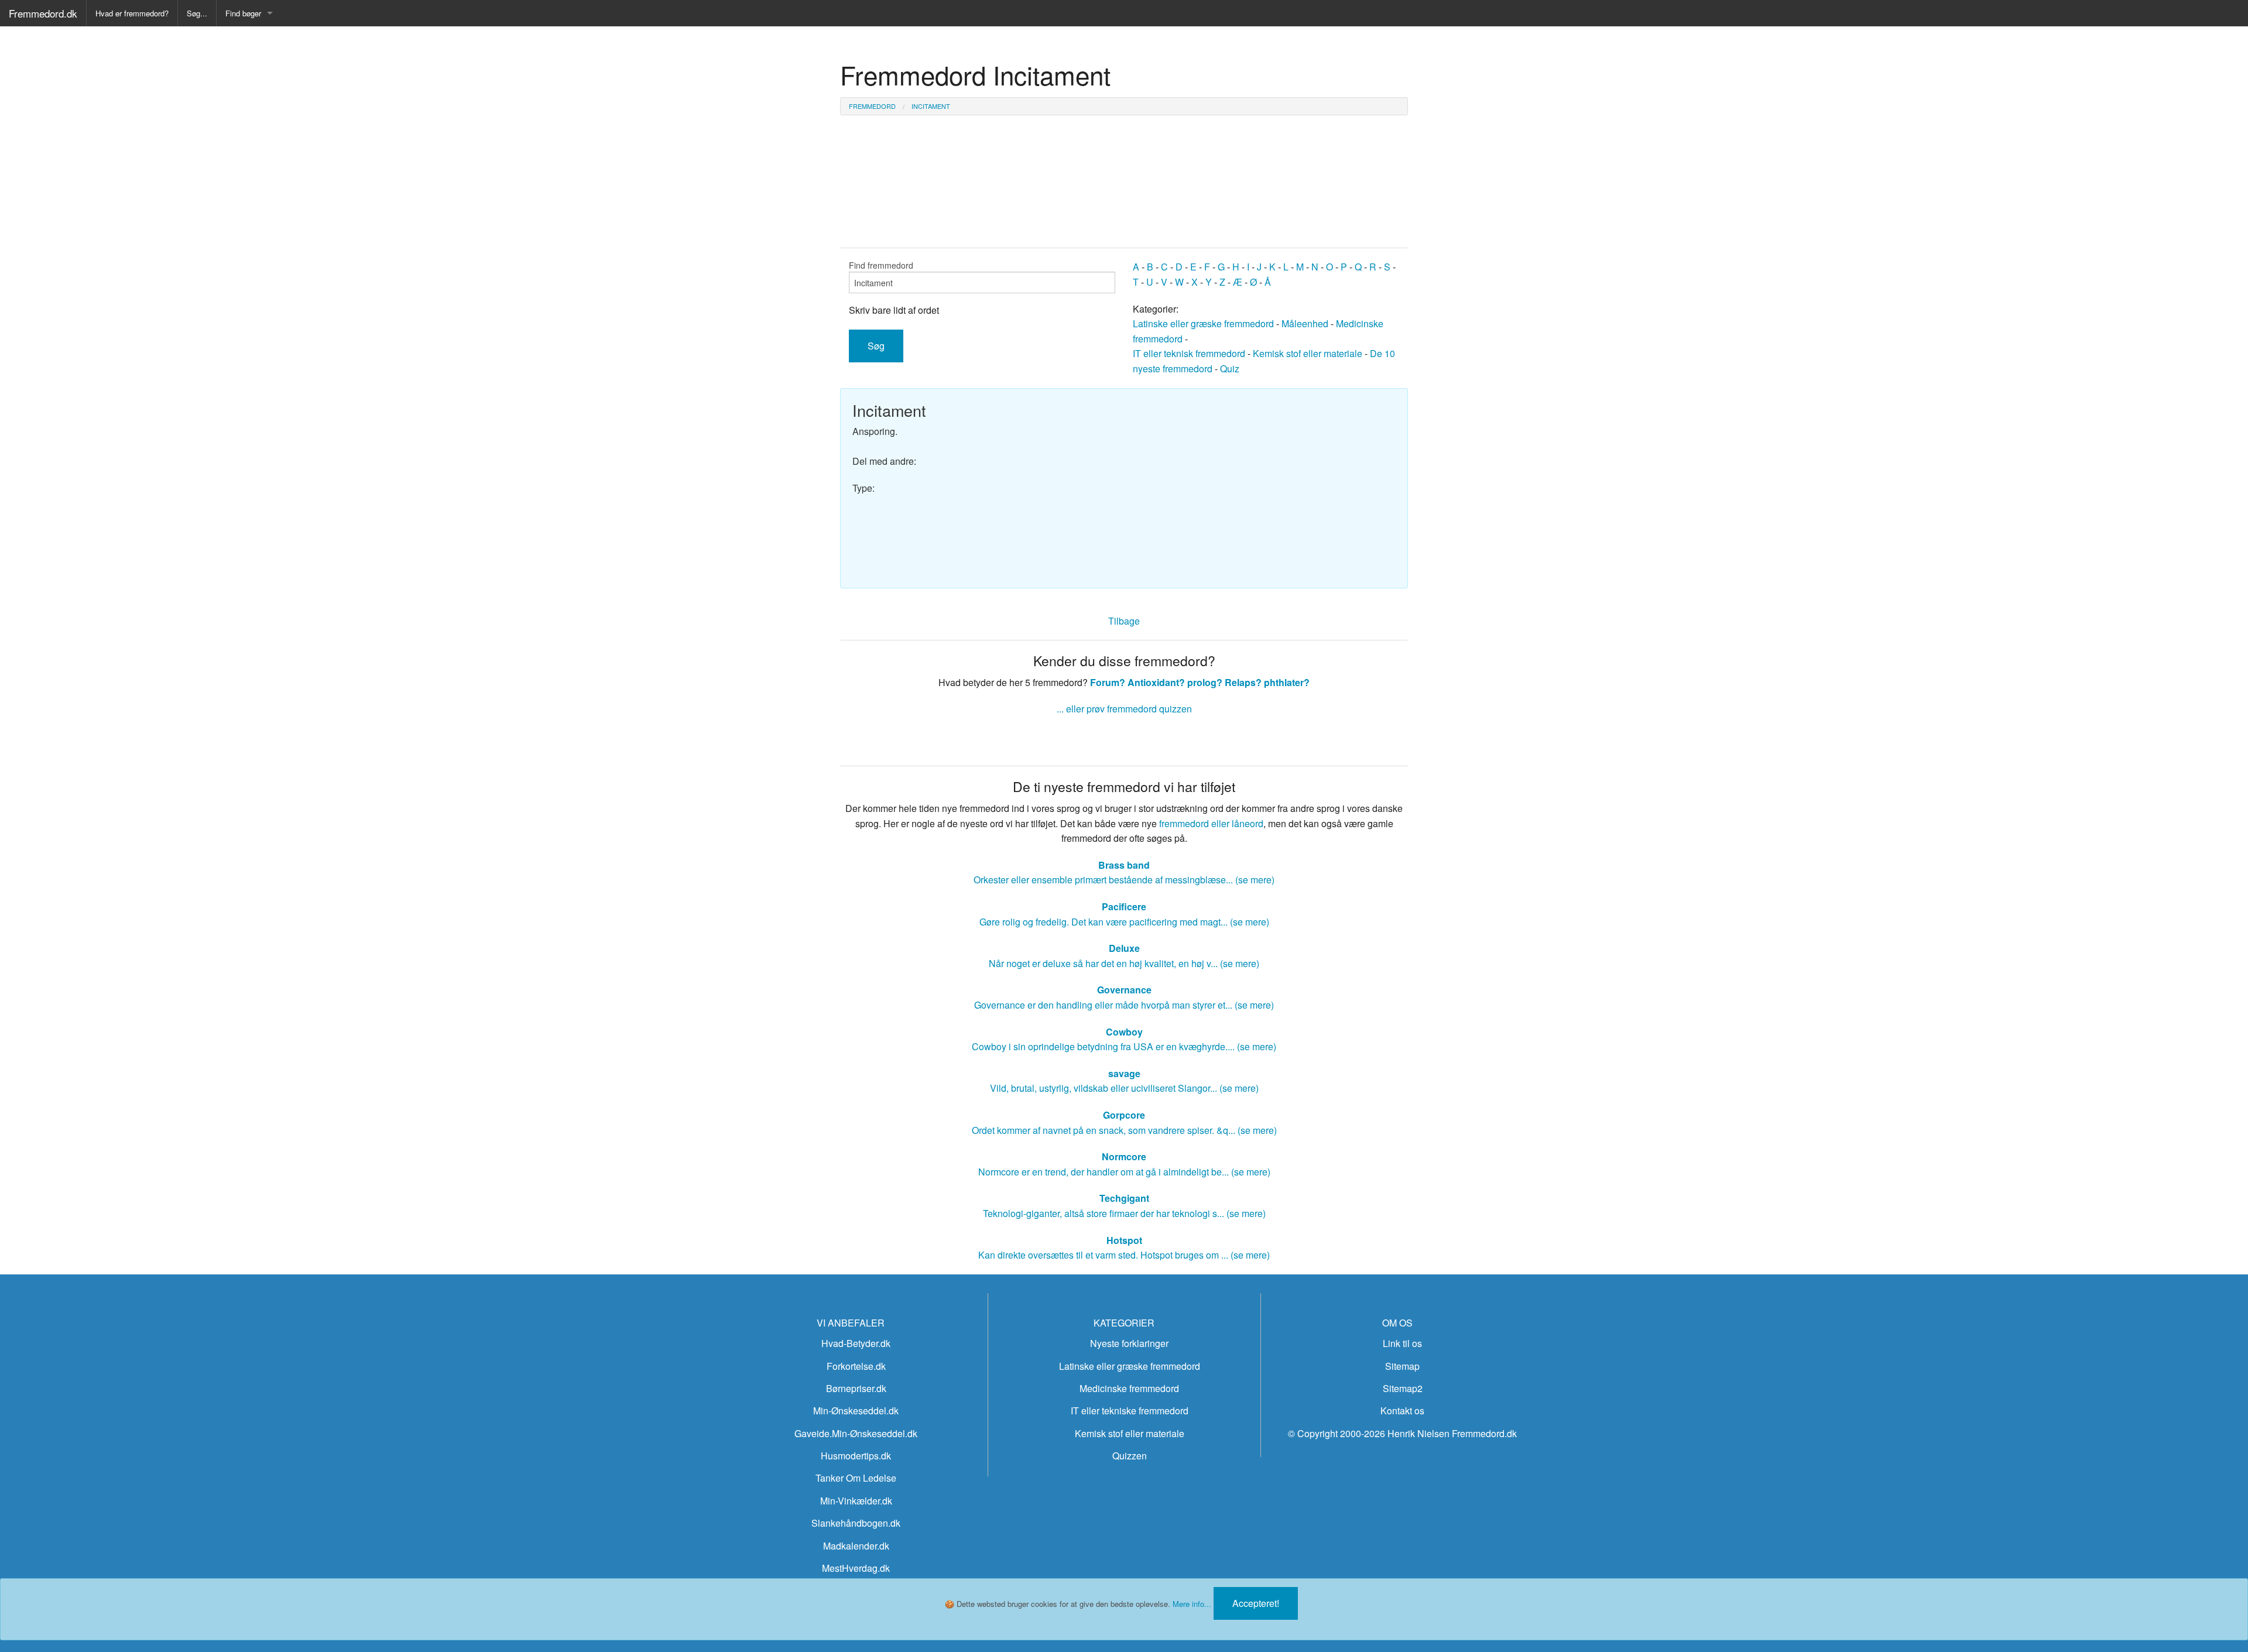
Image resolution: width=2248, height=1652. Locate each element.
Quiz (1230, 369)
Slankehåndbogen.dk (856, 1523)
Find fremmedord (881, 265)
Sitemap (1402, 1366)
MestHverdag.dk (856, 1568)
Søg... (197, 13)
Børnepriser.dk (856, 1388)
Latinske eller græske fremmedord (1203, 323)
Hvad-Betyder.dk (856, 1343)
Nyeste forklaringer (1129, 1343)
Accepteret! (1256, 1603)
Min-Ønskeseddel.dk (856, 1411)
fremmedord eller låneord (1211, 823)
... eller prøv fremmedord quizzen (1124, 709)
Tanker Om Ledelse (856, 1478)
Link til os (1402, 1343)
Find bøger (243, 13)
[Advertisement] (1264, 482)
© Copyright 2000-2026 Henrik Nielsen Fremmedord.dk (1402, 1433)
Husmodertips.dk (856, 1456)
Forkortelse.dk (856, 1366)
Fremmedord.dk (43, 13)
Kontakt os (1402, 1411)
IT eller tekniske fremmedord (1130, 1411)
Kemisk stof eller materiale (1308, 353)
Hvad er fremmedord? (132, 13)
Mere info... (1192, 1604)
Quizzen (1130, 1456)
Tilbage (1124, 621)
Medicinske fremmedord (1129, 1388)
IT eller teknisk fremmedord (1189, 353)
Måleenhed (1305, 323)
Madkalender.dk (856, 1546)
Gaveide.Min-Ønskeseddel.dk (856, 1433)
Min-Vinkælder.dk (856, 1501)
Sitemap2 (1403, 1388)
